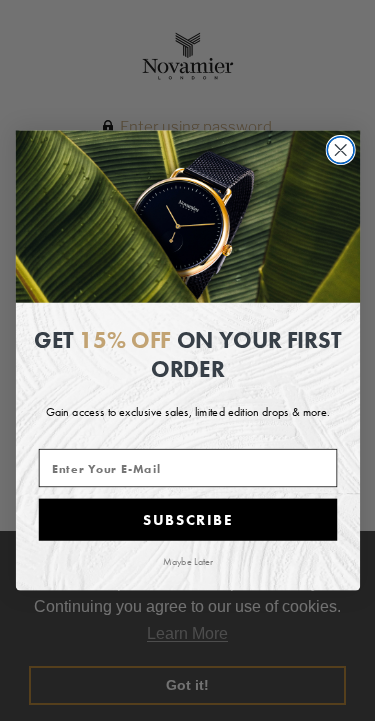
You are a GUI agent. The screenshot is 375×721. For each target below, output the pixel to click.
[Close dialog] (340, 150)
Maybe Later (188, 561)
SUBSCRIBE (187, 520)
